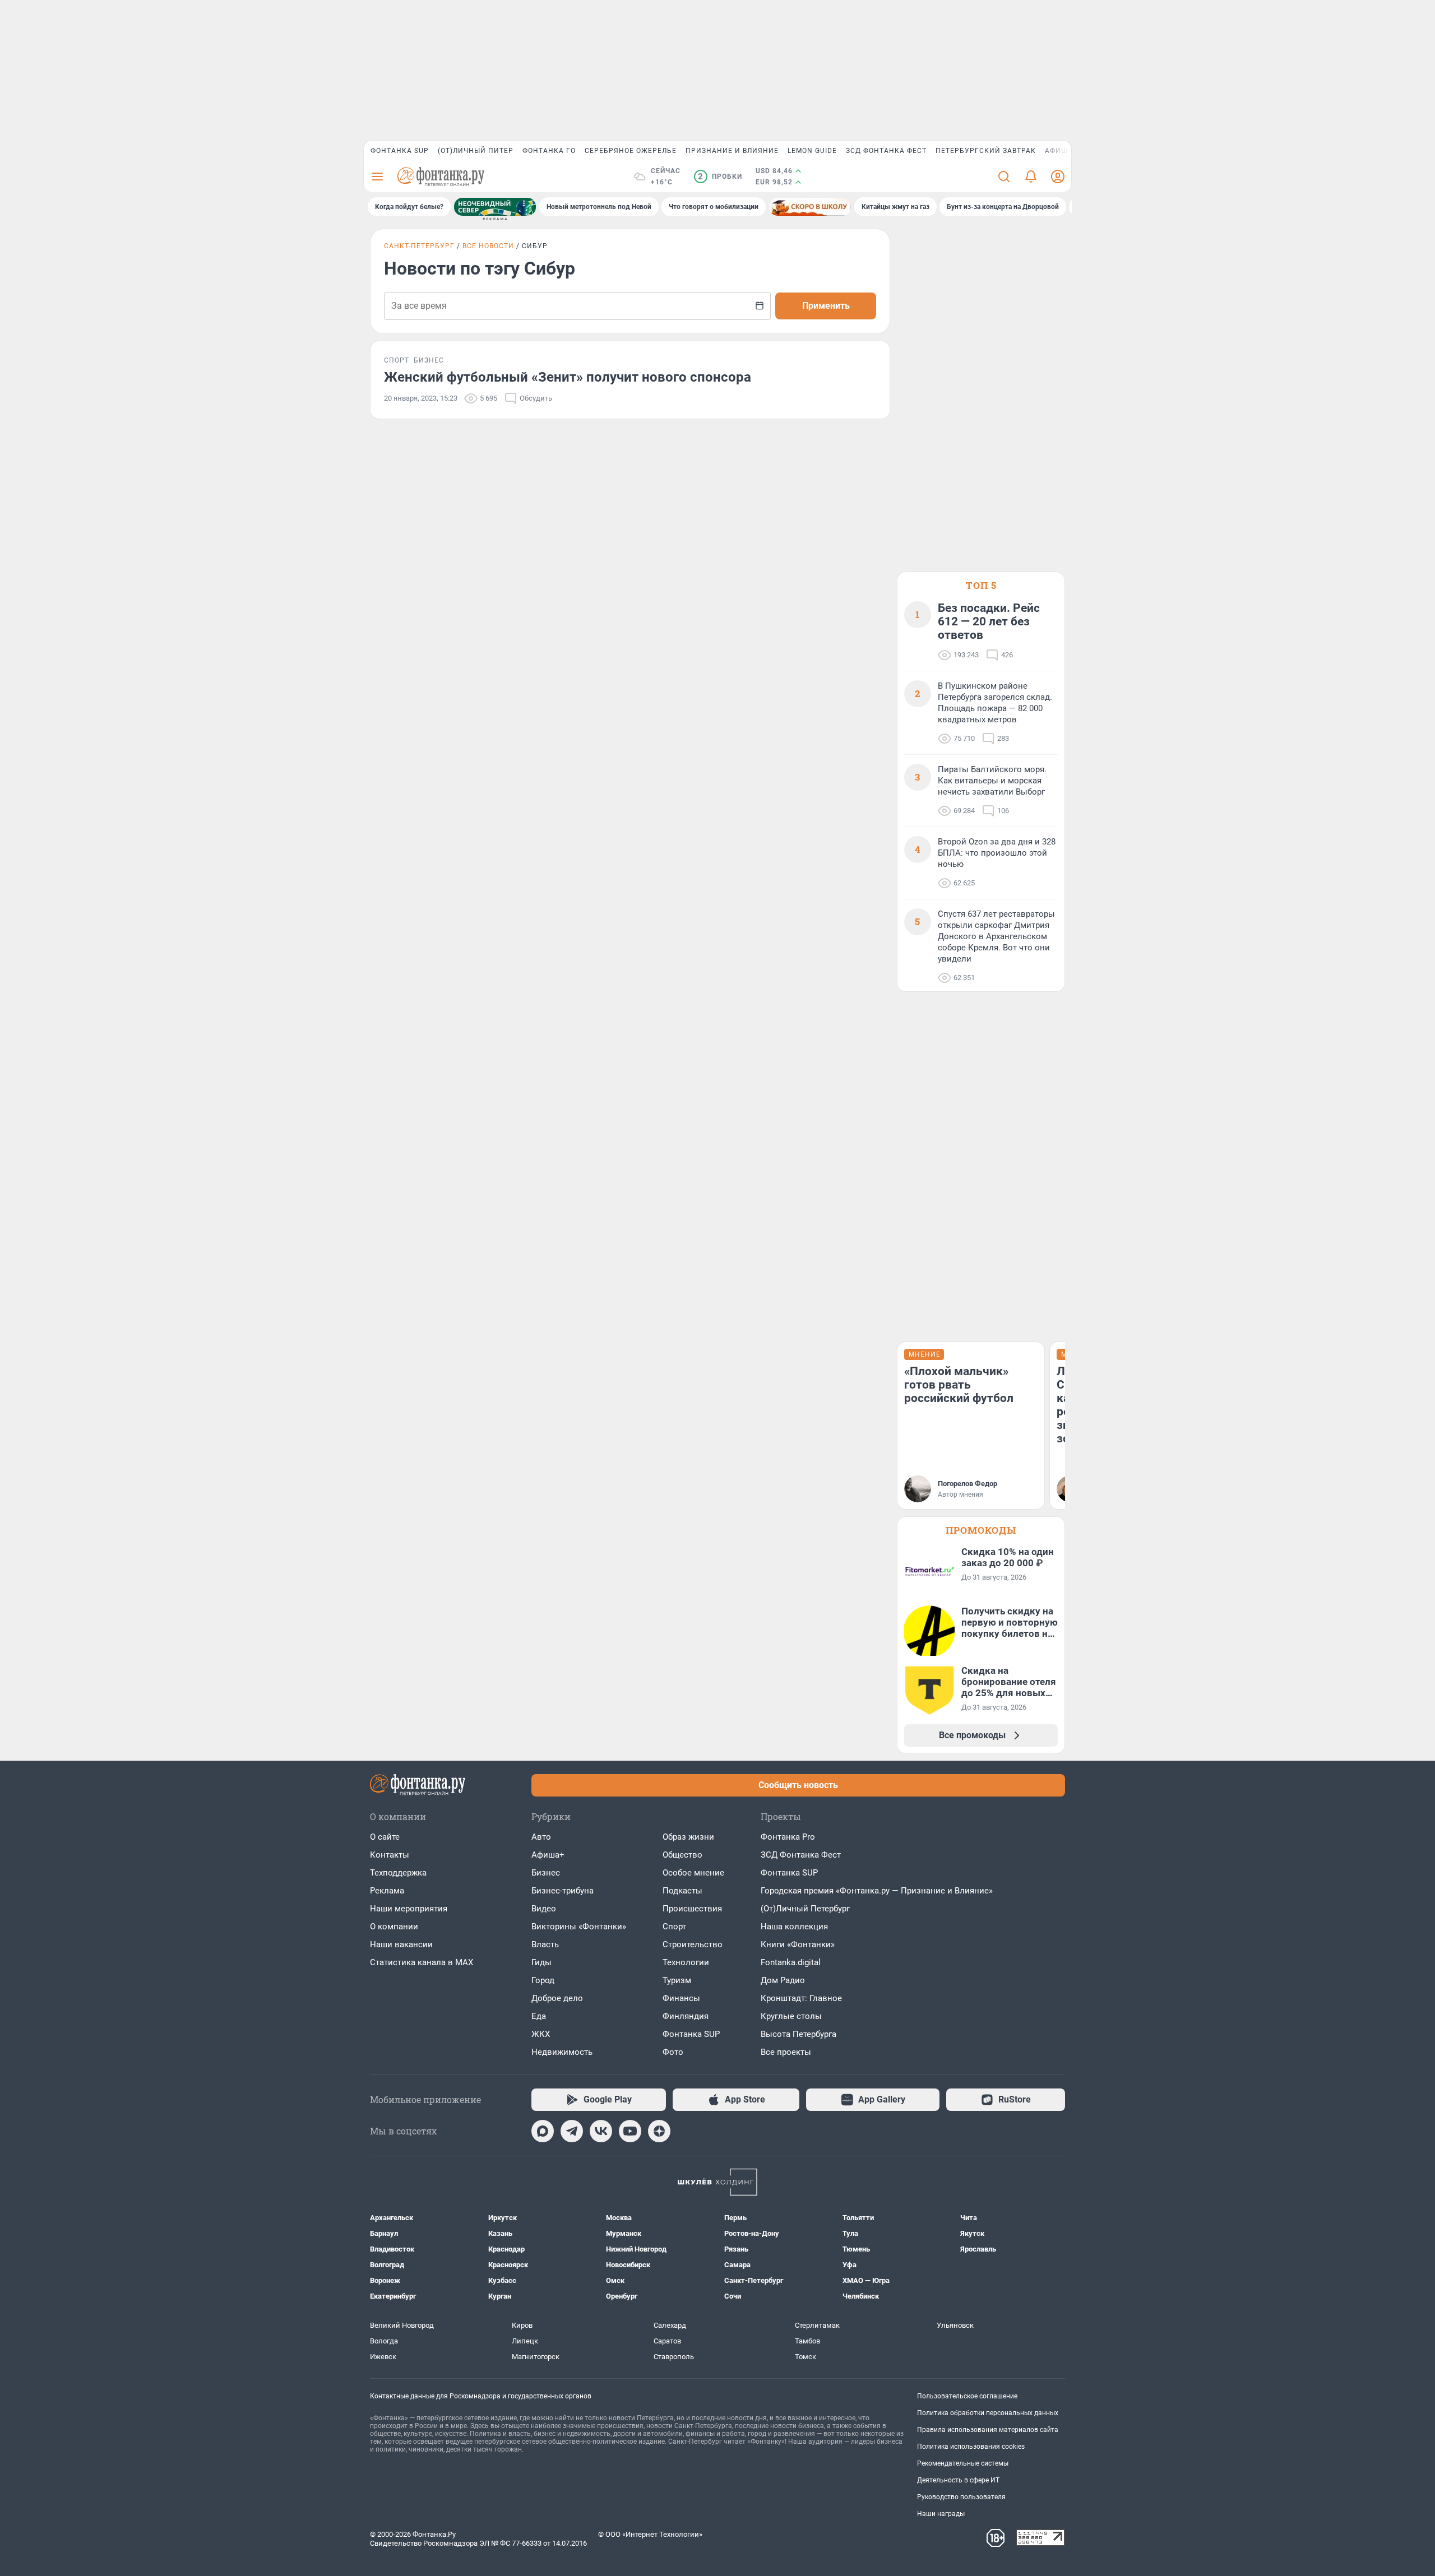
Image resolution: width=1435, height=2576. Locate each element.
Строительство (693, 1944)
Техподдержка (398, 1873)
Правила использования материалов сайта (988, 2430)
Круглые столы (791, 2016)
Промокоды (981, 1530)
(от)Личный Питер (476, 151)
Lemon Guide (812, 151)
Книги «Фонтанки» (798, 1944)
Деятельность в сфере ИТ (958, 2480)
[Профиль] (1058, 177)
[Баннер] (495, 207)
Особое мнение (693, 1873)
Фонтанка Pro (788, 1837)
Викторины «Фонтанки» (579, 1927)
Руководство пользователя (961, 2497)
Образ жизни (688, 1837)
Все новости (488, 246)
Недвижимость (562, 2052)
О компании (394, 1927)
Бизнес (546, 1873)
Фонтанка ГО (549, 151)
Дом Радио (783, 1980)
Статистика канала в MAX (422, 1962)
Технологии (686, 1962)
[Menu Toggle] (377, 177)
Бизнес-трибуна (563, 1891)
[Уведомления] (1031, 177)
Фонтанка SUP (400, 151)
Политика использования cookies (971, 2447)
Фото (673, 2052)
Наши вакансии (401, 1944)
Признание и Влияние (732, 151)
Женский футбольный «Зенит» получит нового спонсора (568, 377)
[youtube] (630, 2131)
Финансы (681, 1998)
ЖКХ (541, 2034)
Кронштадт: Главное (801, 1998)
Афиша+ (548, 1855)
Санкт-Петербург (419, 246)
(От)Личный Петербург (805, 1909)
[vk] (601, 2131)
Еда (539, 2016)
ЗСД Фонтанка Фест (886, 151)
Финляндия (686, 2016)
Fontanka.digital (791, 1962)
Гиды (541, 1962)
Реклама (387, 1891)
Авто (541, 1837)
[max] (543, 2131)
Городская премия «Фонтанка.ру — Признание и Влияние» (877, 1891)
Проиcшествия (692, 1909)
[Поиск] (1004, 177)
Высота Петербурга (798, 2034)
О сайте (385, 1837)
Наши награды (941, 2514)
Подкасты (682, 1891)
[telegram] (572, 2131)
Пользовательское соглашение (967, 2396)
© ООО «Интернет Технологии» (650, 2534)
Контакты (390, 1855)
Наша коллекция (794, 1927)
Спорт (674, 1927)
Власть (545, 1944)
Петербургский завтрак (986, 151)
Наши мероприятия (409, 1909)
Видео (544, 1909)
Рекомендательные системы (963, 2463)
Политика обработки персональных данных (988, 2413)
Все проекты (786, 2052)
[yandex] (659, 2131)
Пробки (720, 177)
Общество (682, 1855)
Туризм (677, 1980)
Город (543, 1980)
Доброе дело (557, 1998)
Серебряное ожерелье (631, 151)
